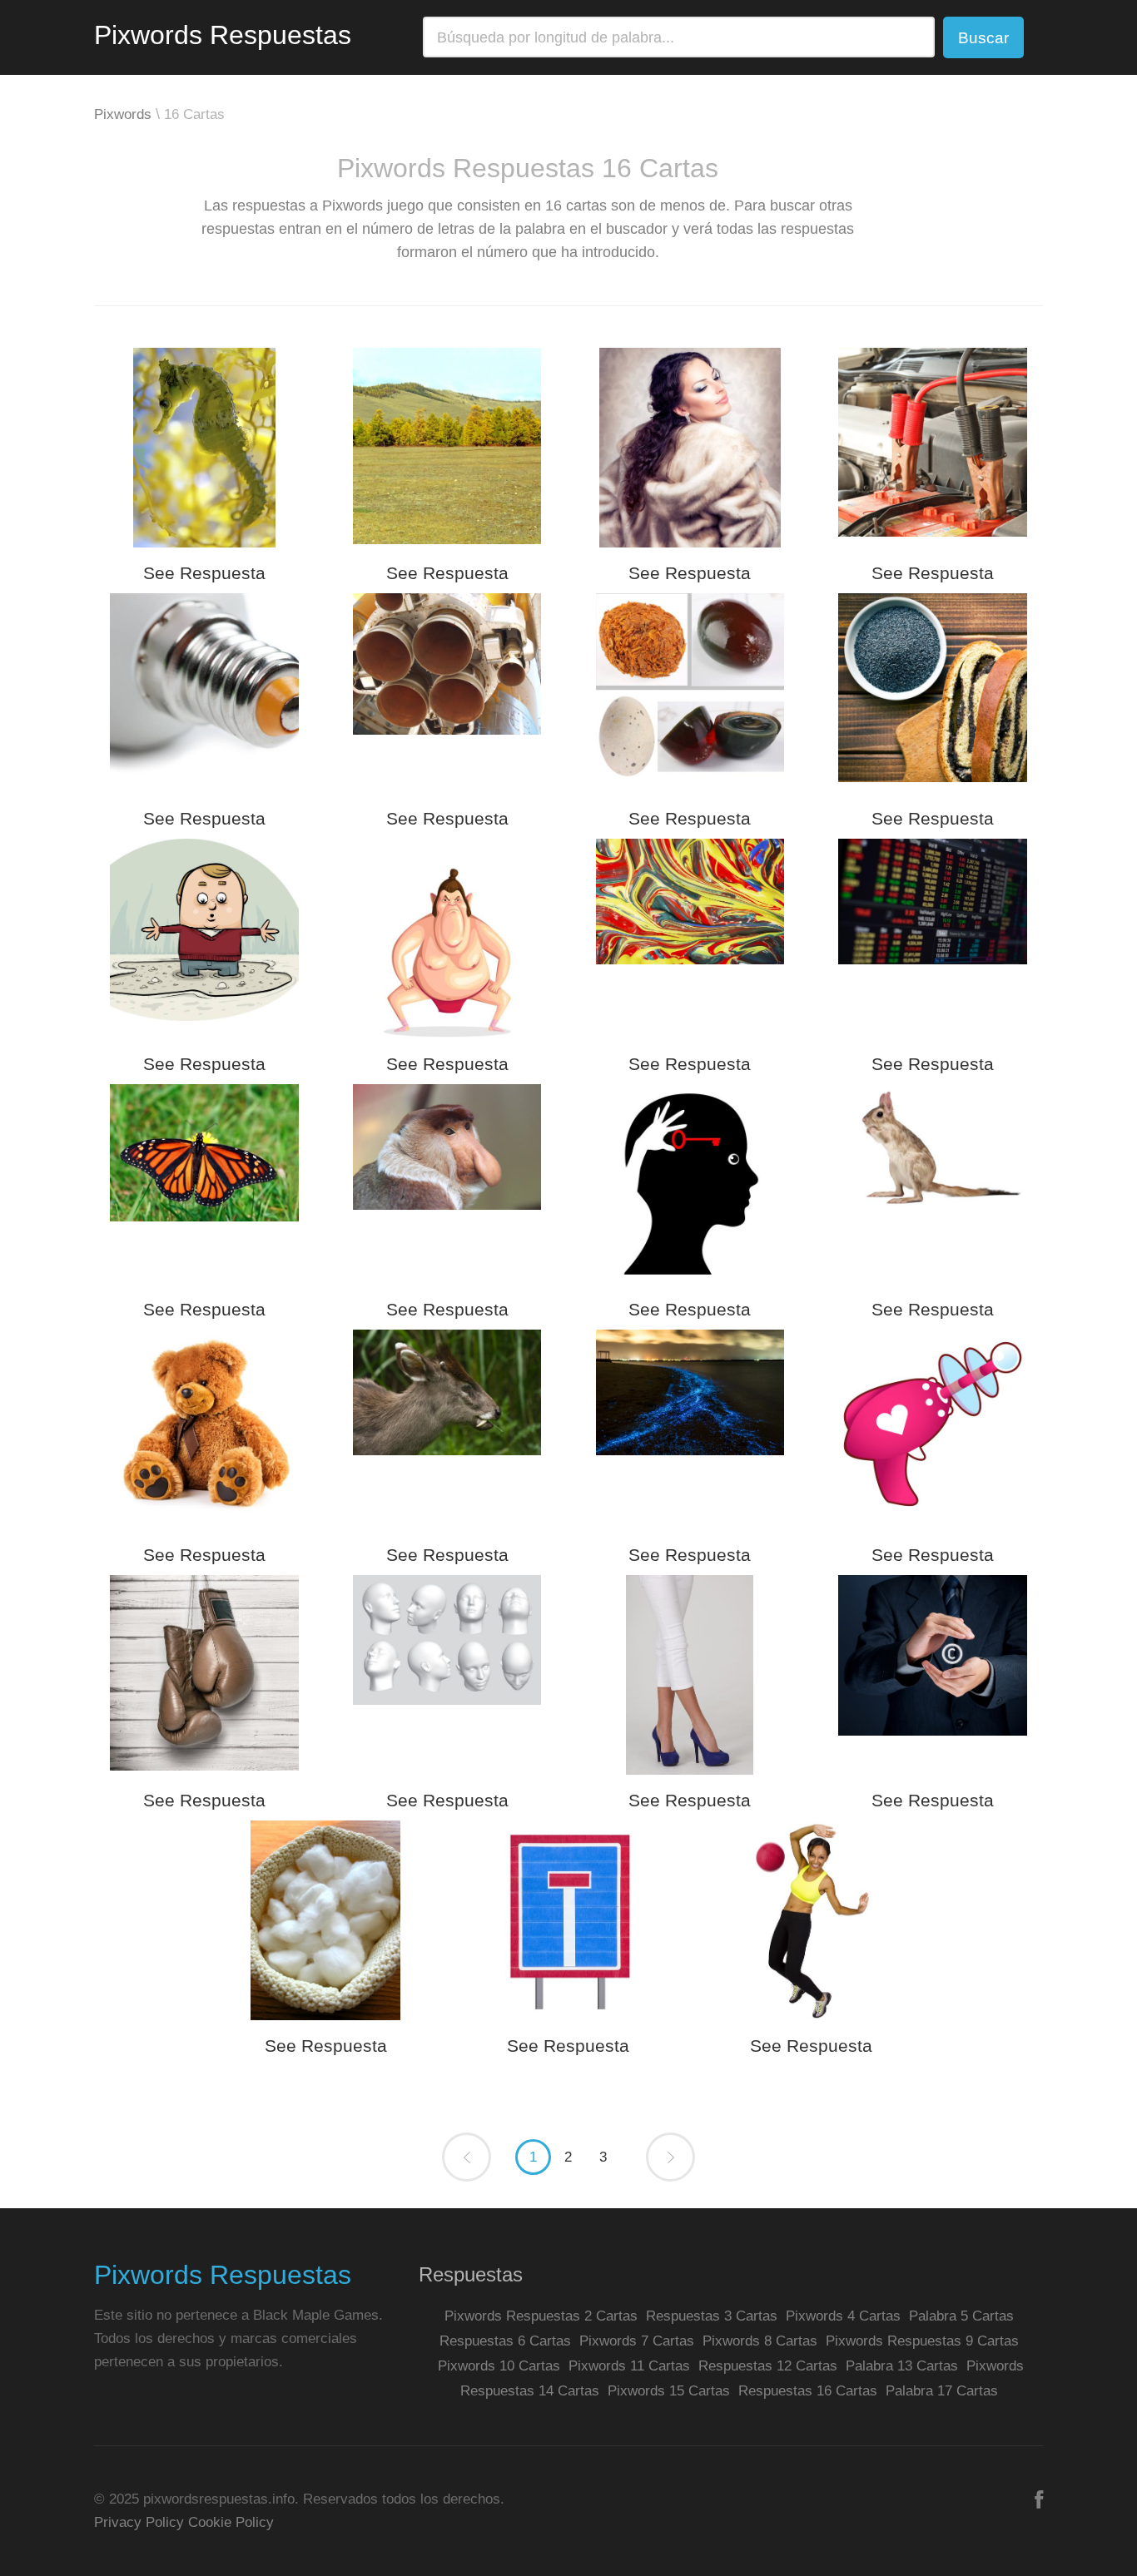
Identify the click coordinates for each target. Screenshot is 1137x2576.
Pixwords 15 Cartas (669, 2391)
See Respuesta (204, 573)
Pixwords (123, 114)
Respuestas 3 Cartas (712, 2316)
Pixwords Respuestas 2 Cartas (541, 2316)
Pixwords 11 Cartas (629, 2366)
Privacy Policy (139, 2522)
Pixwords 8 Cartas (760, 2341)
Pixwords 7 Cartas (637, 2341)
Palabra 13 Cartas (902, 2366)
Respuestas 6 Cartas (505, 2341)
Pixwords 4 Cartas (843, 2316)
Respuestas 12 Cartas (768, 2366)
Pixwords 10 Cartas (499, 2366)
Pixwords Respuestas (223, 35)
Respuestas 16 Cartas (808, 2391)
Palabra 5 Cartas (961, 2316)
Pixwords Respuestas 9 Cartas (922, 2341)
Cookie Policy (231, 2522)
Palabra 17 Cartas (942, 2391)
